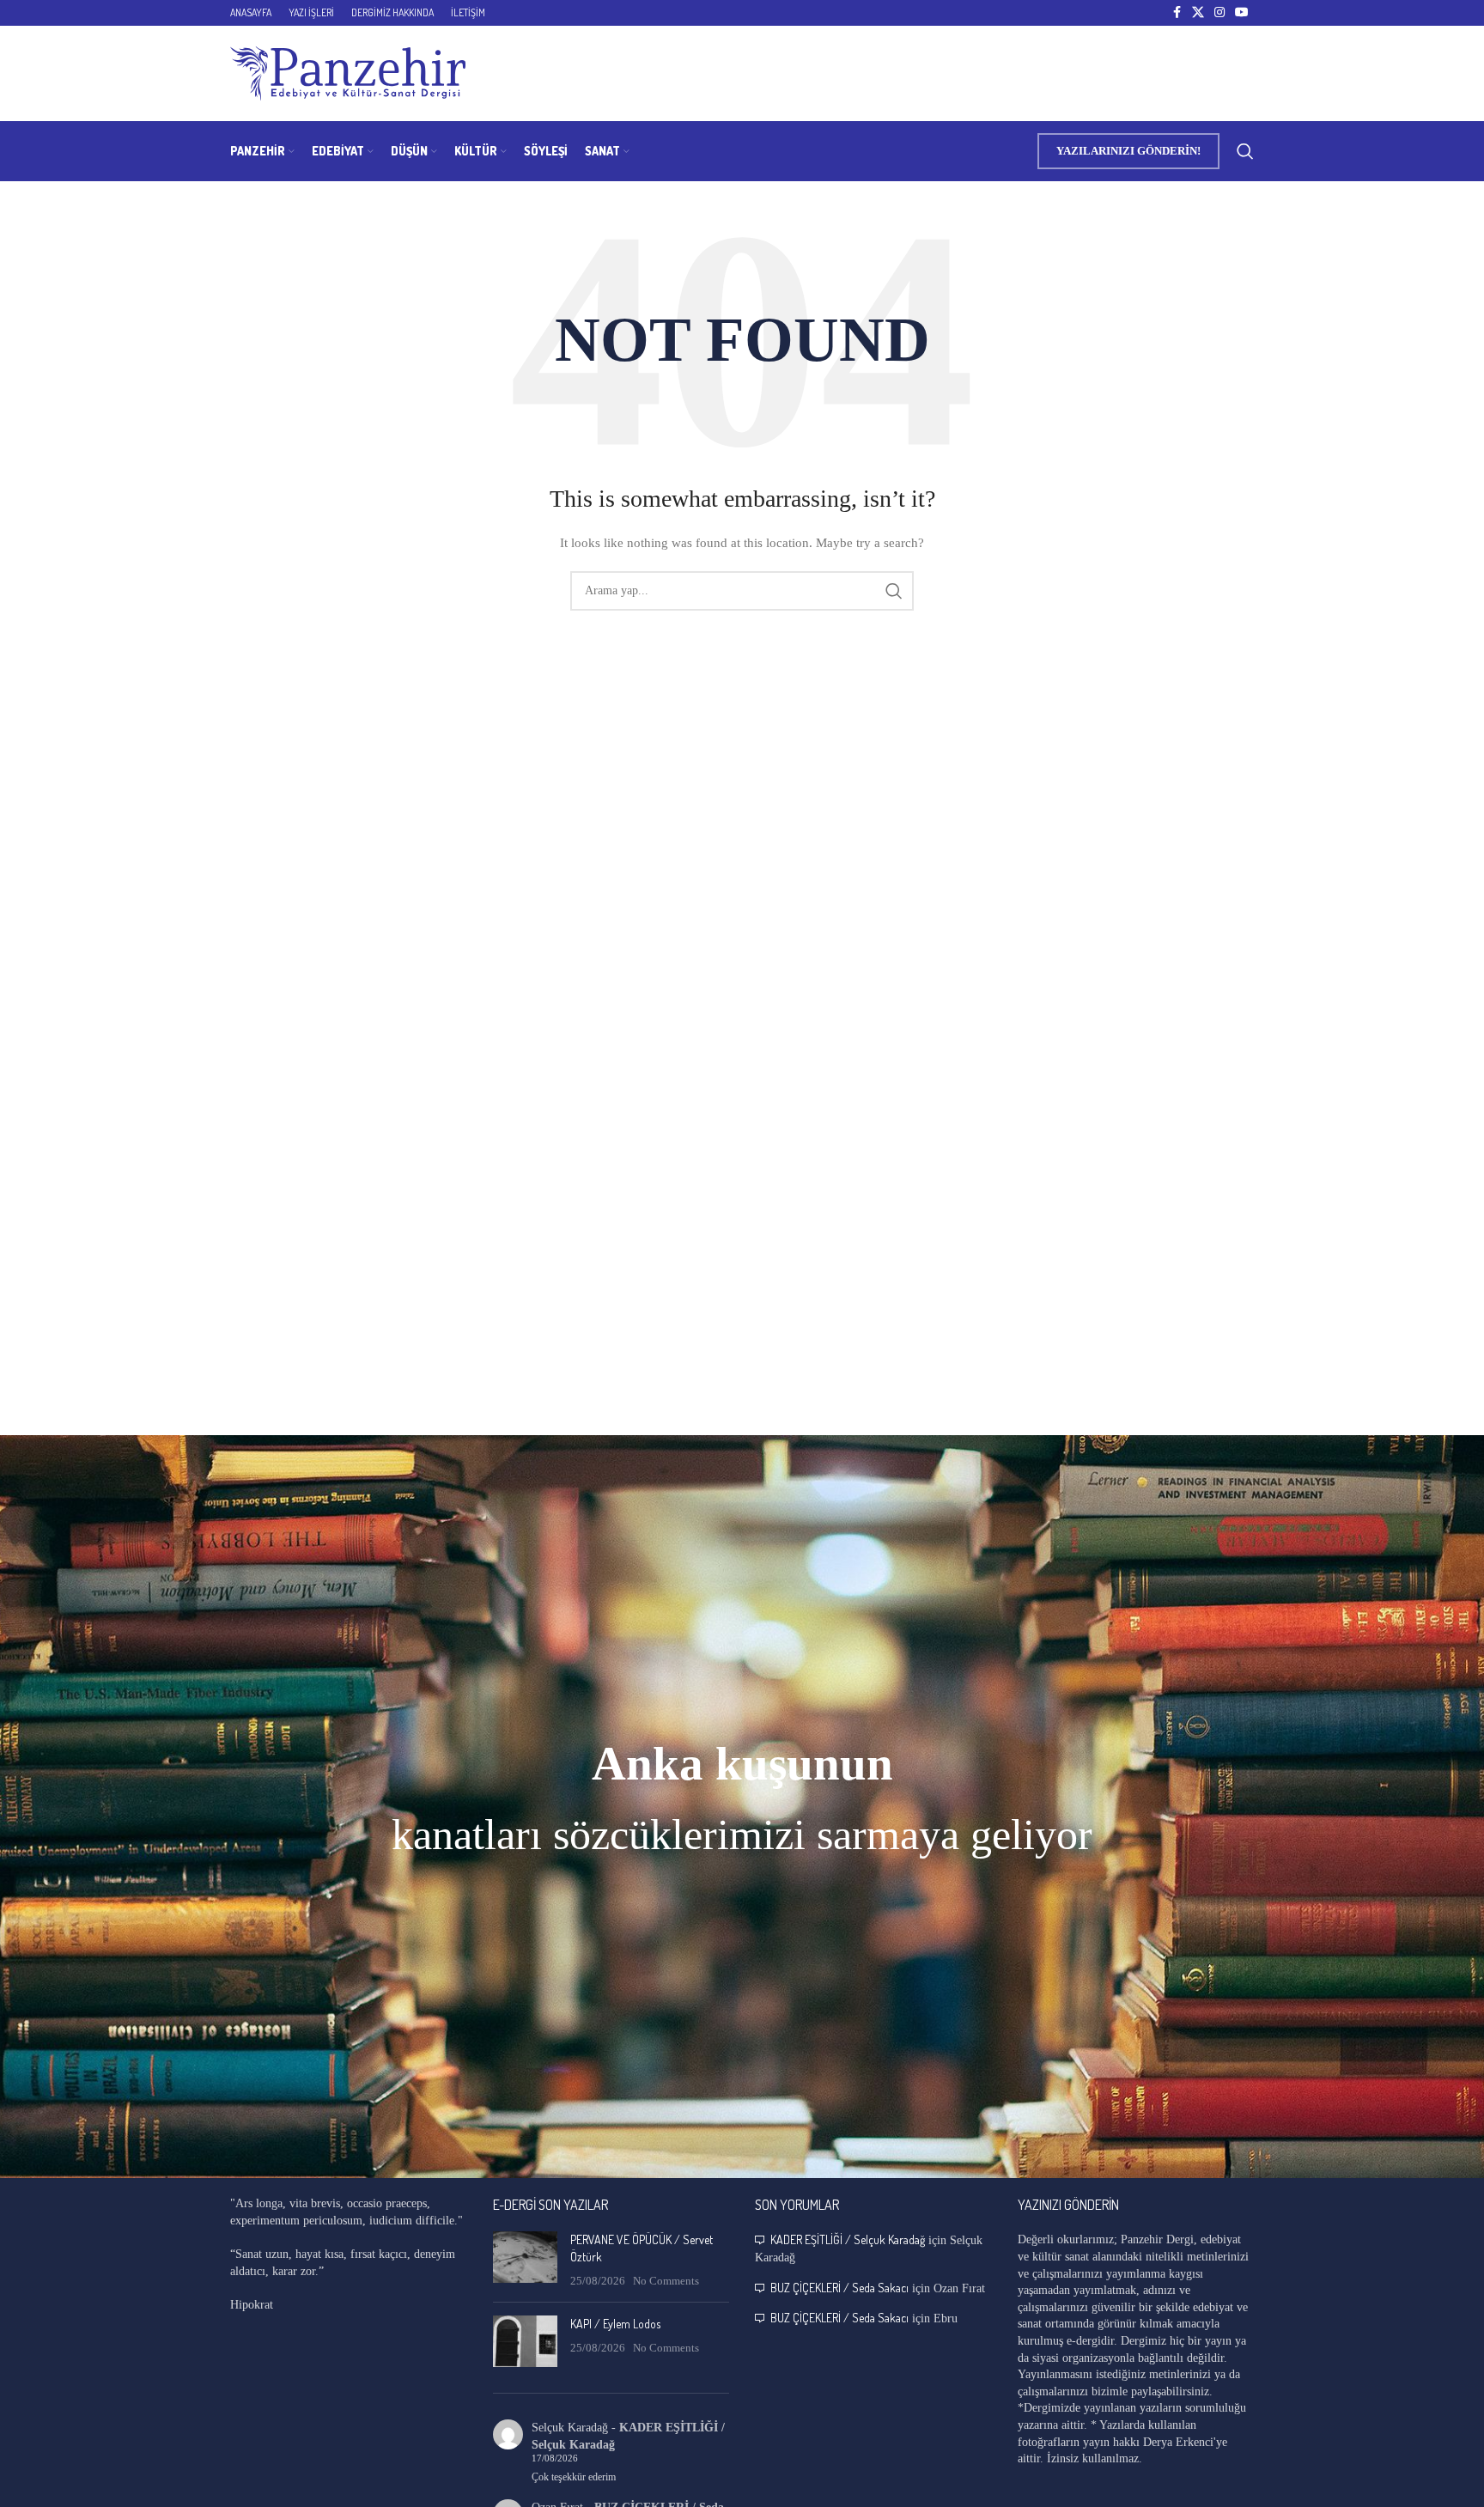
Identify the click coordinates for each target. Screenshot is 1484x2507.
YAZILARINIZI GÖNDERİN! (1128, 151)
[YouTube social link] (1242, 13)
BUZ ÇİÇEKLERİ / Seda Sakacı (839, 2288)
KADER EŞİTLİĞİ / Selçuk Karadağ (848, 2239)
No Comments (666, 2281)
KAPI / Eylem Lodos (615, 2324)
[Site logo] (348, 73)
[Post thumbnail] (525, 2260)
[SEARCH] (894, 591)
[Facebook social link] (1177, 13)
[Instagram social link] (1219, 13)
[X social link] (1198, 13)
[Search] (1245, 151)
